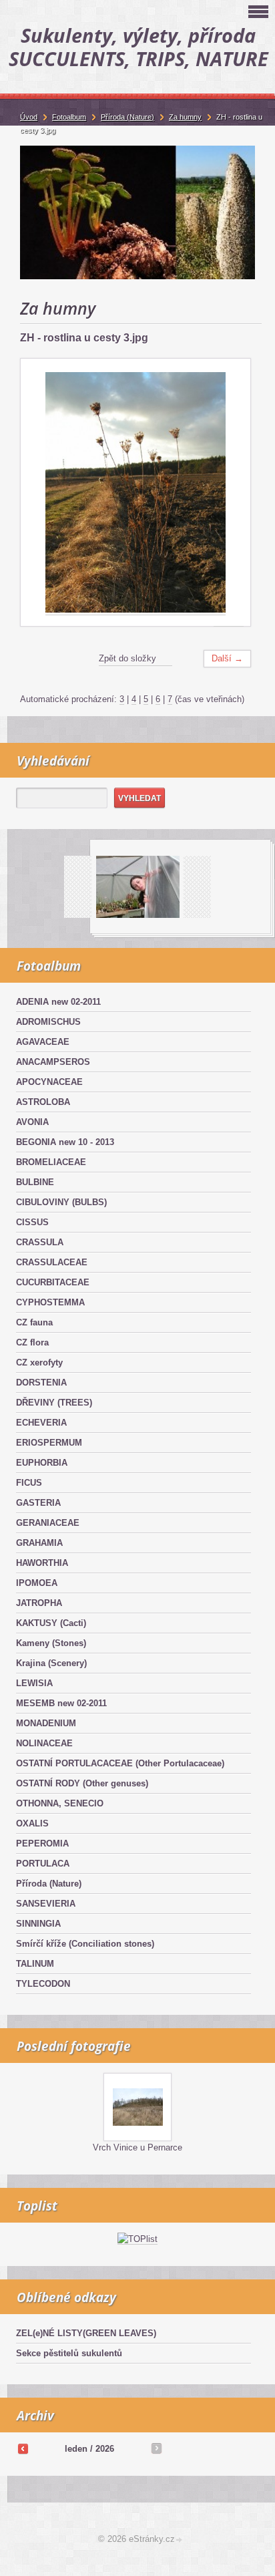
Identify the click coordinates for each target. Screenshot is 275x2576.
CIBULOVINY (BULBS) (61, 1202)
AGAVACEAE (43, 1042)
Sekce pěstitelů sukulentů (69, 2353)
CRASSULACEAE (52, 1262)
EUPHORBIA (42, 1463)
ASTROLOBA (43, 1102)
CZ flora (32, 1342)
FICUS (29, 1483)
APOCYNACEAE (49, 1082)
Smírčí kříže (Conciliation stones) (85, 1944)
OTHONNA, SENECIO (60, 1803)
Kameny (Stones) (51, 1643)
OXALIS (32, 1823)
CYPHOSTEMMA (50, 1302)
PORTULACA (43, 1864)
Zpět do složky (127, 658)
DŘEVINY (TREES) (54, 1403)
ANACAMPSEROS (53, 1062)
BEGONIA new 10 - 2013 (65, 1142)
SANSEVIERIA (46, 1904)
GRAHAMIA (39, 1543)
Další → (227, 658)
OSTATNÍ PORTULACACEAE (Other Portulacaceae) (120, 1763)
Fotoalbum (69, 117)
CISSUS (32, 1222)
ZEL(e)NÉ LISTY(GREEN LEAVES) (86, 2333)
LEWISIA (34, 1683)
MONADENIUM (46, 1723)
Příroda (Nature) (49, 1884)
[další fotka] (229, 493)
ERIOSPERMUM (49, 1443)
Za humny (185, 117)
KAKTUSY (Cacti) (51, 1623)
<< (23, 2448)
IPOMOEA (37, 1583)
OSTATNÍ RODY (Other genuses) (82, 1783)
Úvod (29, 117)
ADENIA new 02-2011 (58, 1002)
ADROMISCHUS (48, 1022)
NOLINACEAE (44, 1743)
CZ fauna (34, 1322)
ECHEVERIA (41, 1423)
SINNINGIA (38, 1924)
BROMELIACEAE (51, 1162)
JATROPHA (39, 1603)
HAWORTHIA (42, 1563)
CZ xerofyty (39, 1362)
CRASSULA (40, 1242)
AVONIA (32, 1122)
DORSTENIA (41, 1383)
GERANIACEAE (48, 1523)
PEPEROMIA (42, 1843)
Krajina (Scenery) (51, 1663)
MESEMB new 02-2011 (61, 1703)
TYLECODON (43, 1984)
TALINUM (35, 1964)
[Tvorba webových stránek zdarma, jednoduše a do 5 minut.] (180, 2540)
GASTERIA (38, 1503)
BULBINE (35, 1182)
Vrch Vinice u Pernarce (137, 2147)
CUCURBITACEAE (53, 1282)
